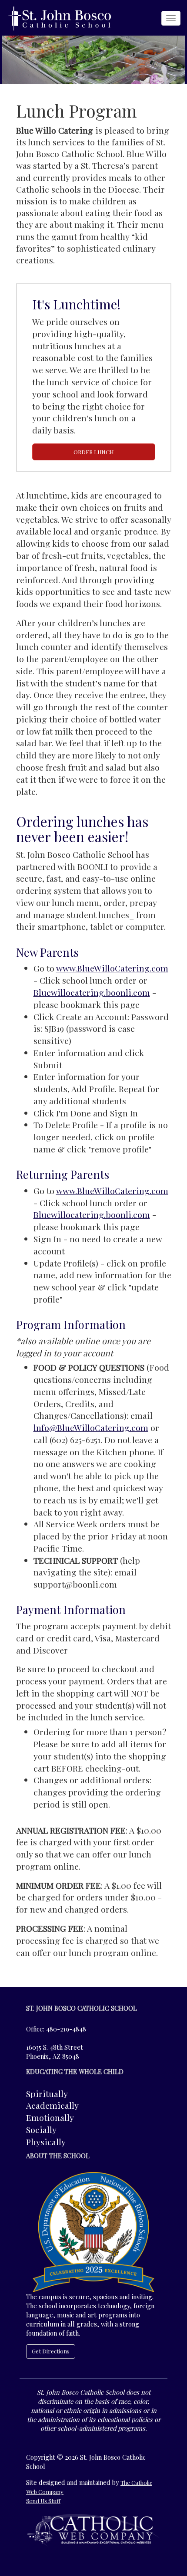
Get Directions (51, 2351)
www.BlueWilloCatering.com (112, 968)
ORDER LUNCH (94, 452)
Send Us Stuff (43, 2501)
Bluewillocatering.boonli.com (92, 992)
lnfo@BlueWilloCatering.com (91, 1427)
